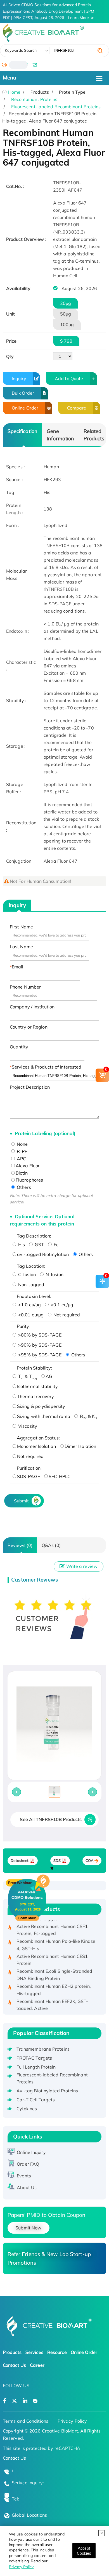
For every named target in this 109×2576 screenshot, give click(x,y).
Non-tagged (31, 1285)
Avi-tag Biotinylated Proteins (47, 2091)
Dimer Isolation (80, 1446)
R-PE (22, 1151)
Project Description (30, 1087)
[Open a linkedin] (25, 2401)
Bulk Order (23, 393)
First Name (21, 927)
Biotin (22, 1173)
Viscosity (27, 1426)
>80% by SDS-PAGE (39, 1335)
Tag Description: (34, 1236)
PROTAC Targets (34, 2058)
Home (14, 92)
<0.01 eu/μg (30, 1315)
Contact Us (14, 2365)
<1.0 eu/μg (29, 1305)
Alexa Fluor (28, 1166)
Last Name (21, 947)
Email (18, 967)
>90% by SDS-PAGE (39, 1345)
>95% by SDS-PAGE (39, 1355)
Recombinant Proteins (34, 99)
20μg (66, 303)
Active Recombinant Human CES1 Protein (52, 1954)
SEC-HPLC (60, 1476)
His (21, 1245)
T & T (27, 1376)
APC (21, 1159)
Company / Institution (32, 1007)
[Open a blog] (35, 2401)
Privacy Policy (21, 2567)
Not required (66, 1315)
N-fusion (54, 1274)
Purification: (29, 1468)
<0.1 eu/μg (61, 1305)
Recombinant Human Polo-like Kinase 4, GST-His (56, 1939)
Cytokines (27, 2109)
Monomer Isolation (36, 1446)
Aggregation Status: (38, 1438)
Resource (57, 2352)
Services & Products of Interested (47, 1067)
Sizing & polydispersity (41, 1406)
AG (49, 1376)
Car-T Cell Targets (36, 2100)
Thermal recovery (36, 1396)
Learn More (78, 18)
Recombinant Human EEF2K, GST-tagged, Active (52, 1999)
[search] (100, 51)
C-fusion (26, 1274)
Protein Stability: (34, 1368)
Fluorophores (29, 1180)
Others (23, 1187)
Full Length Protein (36, 2067)
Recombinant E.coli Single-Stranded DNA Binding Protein (54, 1968)
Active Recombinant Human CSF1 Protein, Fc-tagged (52, 1924)
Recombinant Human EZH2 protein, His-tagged (54, 1984)
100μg (67, 324)
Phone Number (25, 987)
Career (37, 2365)
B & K (88, 1416)
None (22, 1144)
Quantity (19, 1047)
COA (90, 1861)
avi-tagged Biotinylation (43, 1254)
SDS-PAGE (29, 1476)
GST (39, 1245)
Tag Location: (31, 1266)
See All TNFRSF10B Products (51, 1819)
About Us (27, 2187)
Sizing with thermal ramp (44, 1416)
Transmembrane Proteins (43, 2049)
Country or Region (29, 1027)
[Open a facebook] (5, 2401)
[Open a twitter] (14, 2401)
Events (24, 2176)
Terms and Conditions (26, 2421)
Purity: (24, 1326)
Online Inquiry (31, 2152)
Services (34, 2352)
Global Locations (29, 2515)
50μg (66, 314)
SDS (57, 1861)
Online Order (25, 408)
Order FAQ (28, 2164)
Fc (55, 1245)
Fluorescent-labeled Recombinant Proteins (56, 107)
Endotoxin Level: (34, 1296)
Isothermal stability (37, 1386)
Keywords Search (21, 50)
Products (12, 2352)
